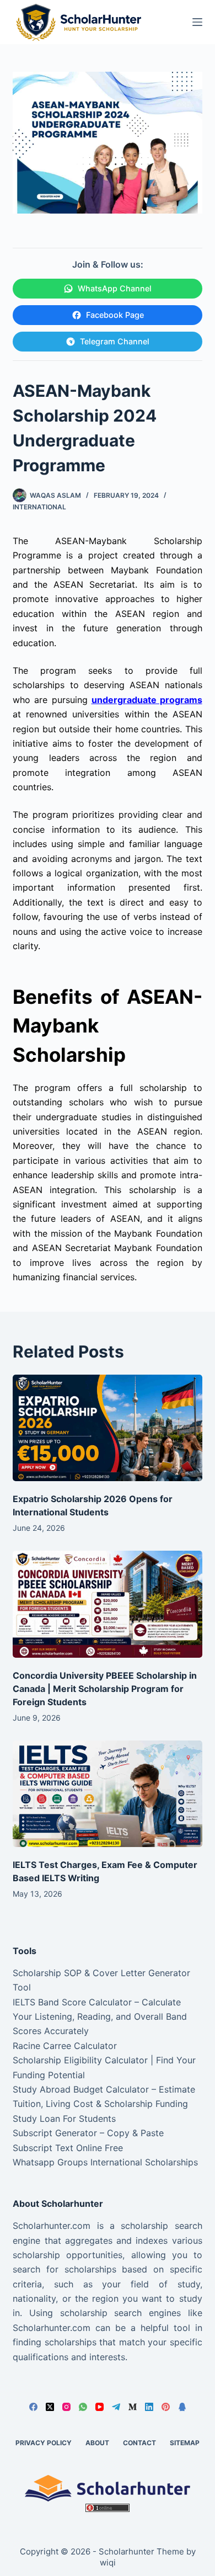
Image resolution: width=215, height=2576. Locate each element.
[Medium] (133, 2407)
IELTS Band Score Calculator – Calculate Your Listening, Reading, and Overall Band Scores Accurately (100, 2017)
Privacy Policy (44, 2443)
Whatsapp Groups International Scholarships (105, 2162)
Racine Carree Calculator (65, 2046)
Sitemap (185, 2443)
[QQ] (182, 2407)
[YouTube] (100, 2407)
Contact (139, 2443)
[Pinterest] (166, 2407)
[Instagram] (66, 2407)
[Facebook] (33, 2407)
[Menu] (197, 22)
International (39, 507)
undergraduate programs (147, 700)
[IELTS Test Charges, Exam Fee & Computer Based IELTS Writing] (107, 1794)
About (97, 2443)
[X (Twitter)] (50, 2407)
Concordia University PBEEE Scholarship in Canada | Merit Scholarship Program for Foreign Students (105, 1689)
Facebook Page (115, 315)
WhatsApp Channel (115, 288)
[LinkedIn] (149, 2407)
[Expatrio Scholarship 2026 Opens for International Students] (107, 1428)
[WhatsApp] (83, 2407)
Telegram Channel (115, 341)
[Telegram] (116, 2407)
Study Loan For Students (64, 2119)
